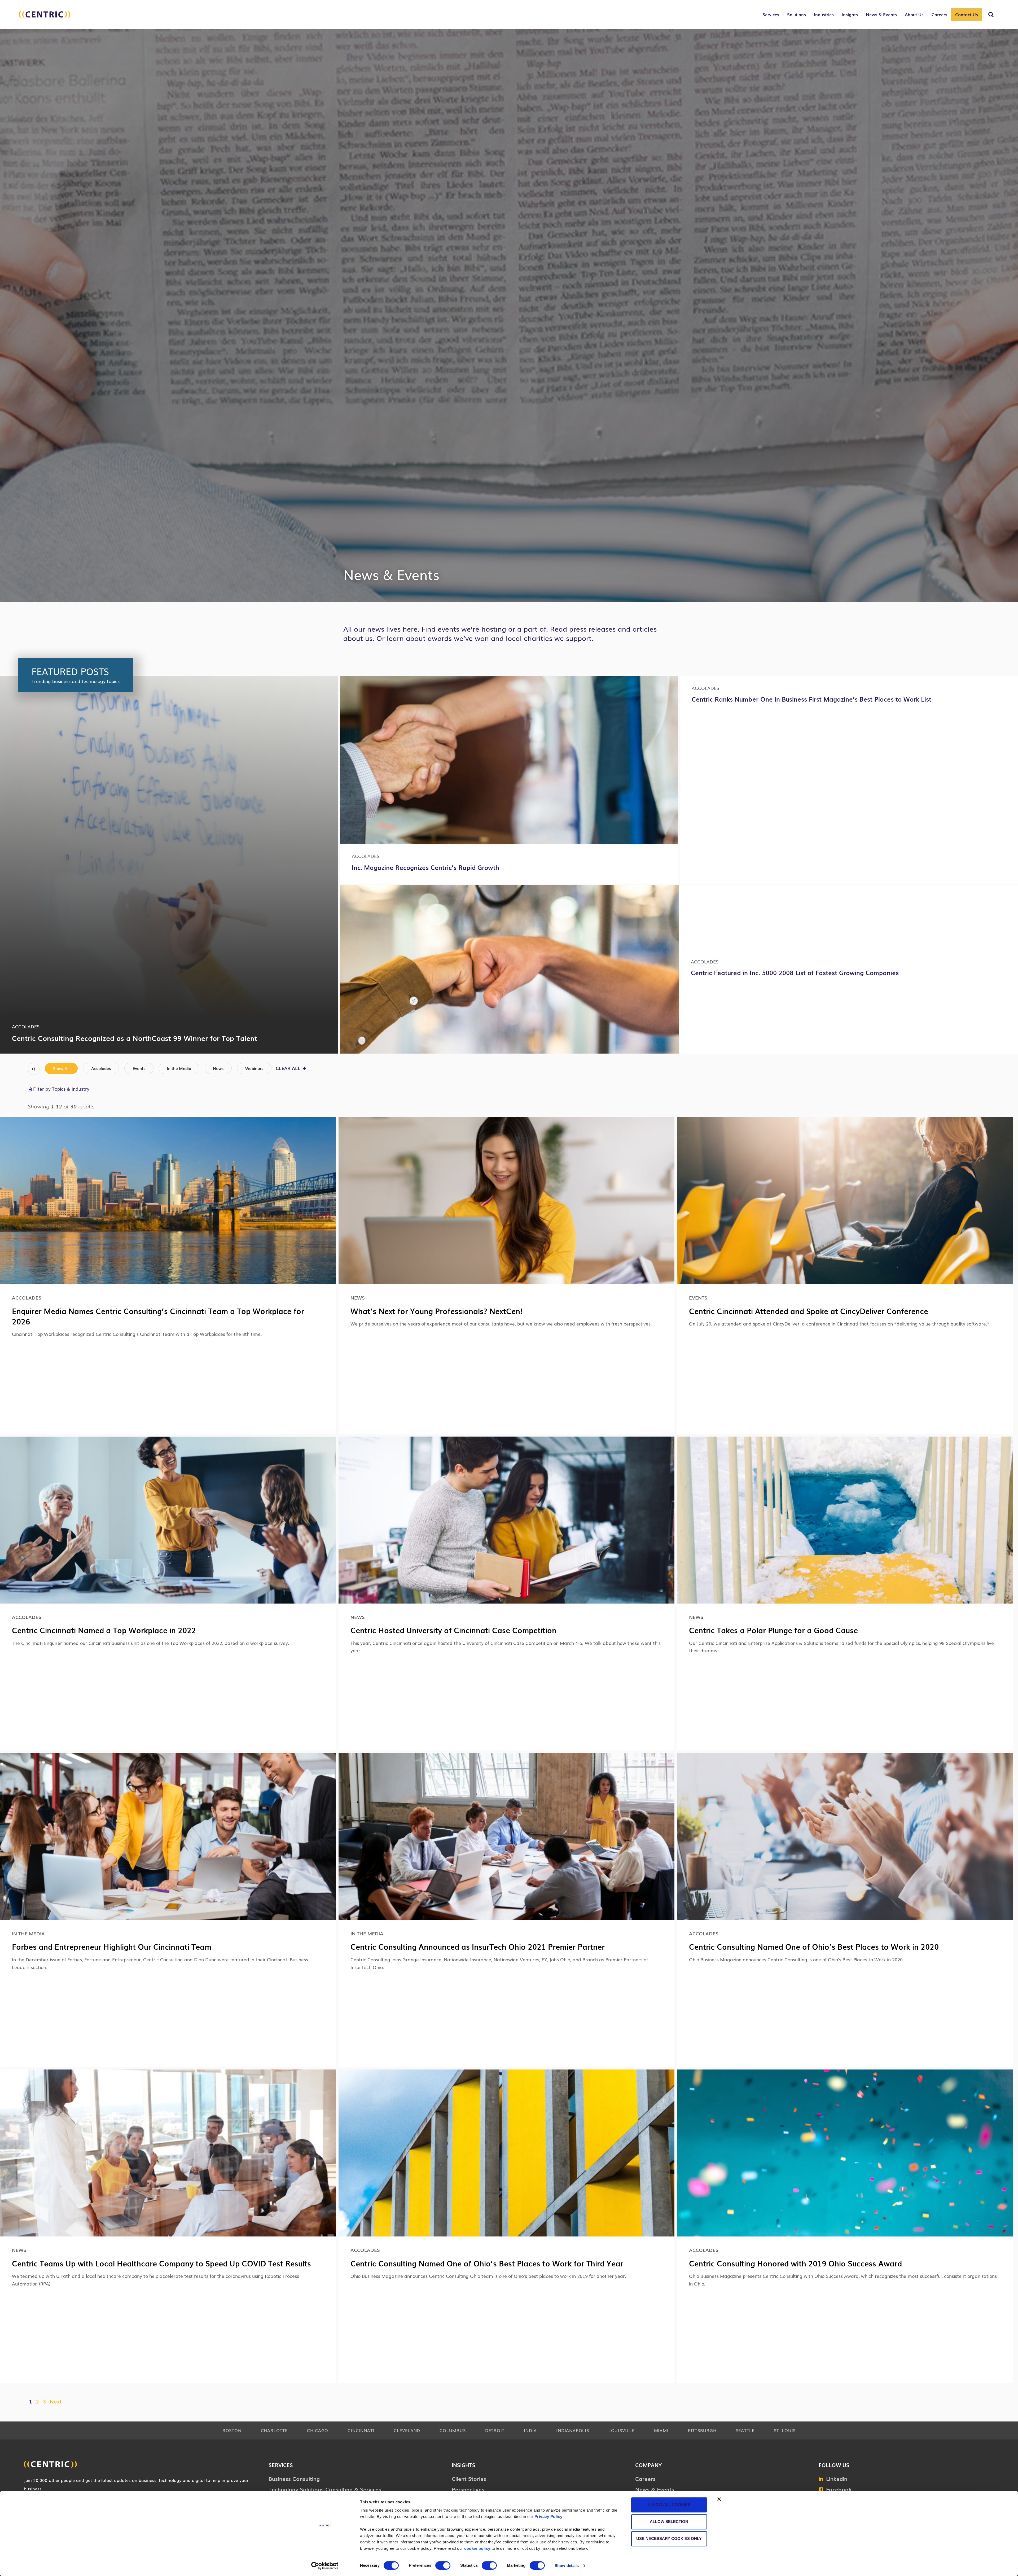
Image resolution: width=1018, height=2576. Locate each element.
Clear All (289, 1068)
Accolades (101, 1068)
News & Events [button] (881, 14)
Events (139, 1068)
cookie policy (477, 2548)
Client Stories (469, 2478)
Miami (661, 2430)
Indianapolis (572, 2430)
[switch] (443, 2565)
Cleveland (407, 2430)
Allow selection (669, 2522)
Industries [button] (824, 14)
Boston (232, 2430)
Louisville (622, 2430)
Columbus (453, 2430)
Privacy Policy (549, 2516)
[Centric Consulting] (45, 17)
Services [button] (771, 14)
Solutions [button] (797, 14)
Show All (61, 1068)
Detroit (495, 2430)
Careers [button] (939, 14)
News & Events (655, 2489)
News (218, 1068)
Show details (567, 2566)
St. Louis (785, 2430)
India (530, 2430)
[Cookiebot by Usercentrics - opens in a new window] (325, 2566)
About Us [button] (914, 14)
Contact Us (967, 14)
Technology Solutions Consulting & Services (325, 2489)
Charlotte (274, 2430)
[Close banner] (719, 2499)
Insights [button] (850, 14)
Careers (645, 2478)
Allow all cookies (669, 2505)
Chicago (318, 2430)
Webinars (254, 1068)
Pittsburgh (702, 2430)
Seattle (745, 2430)
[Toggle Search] (991, 15)
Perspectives (468, 2489)
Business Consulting (294, 2478)
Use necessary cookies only (669, 2538)
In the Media (179, 1068)
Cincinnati (361, 2430)
